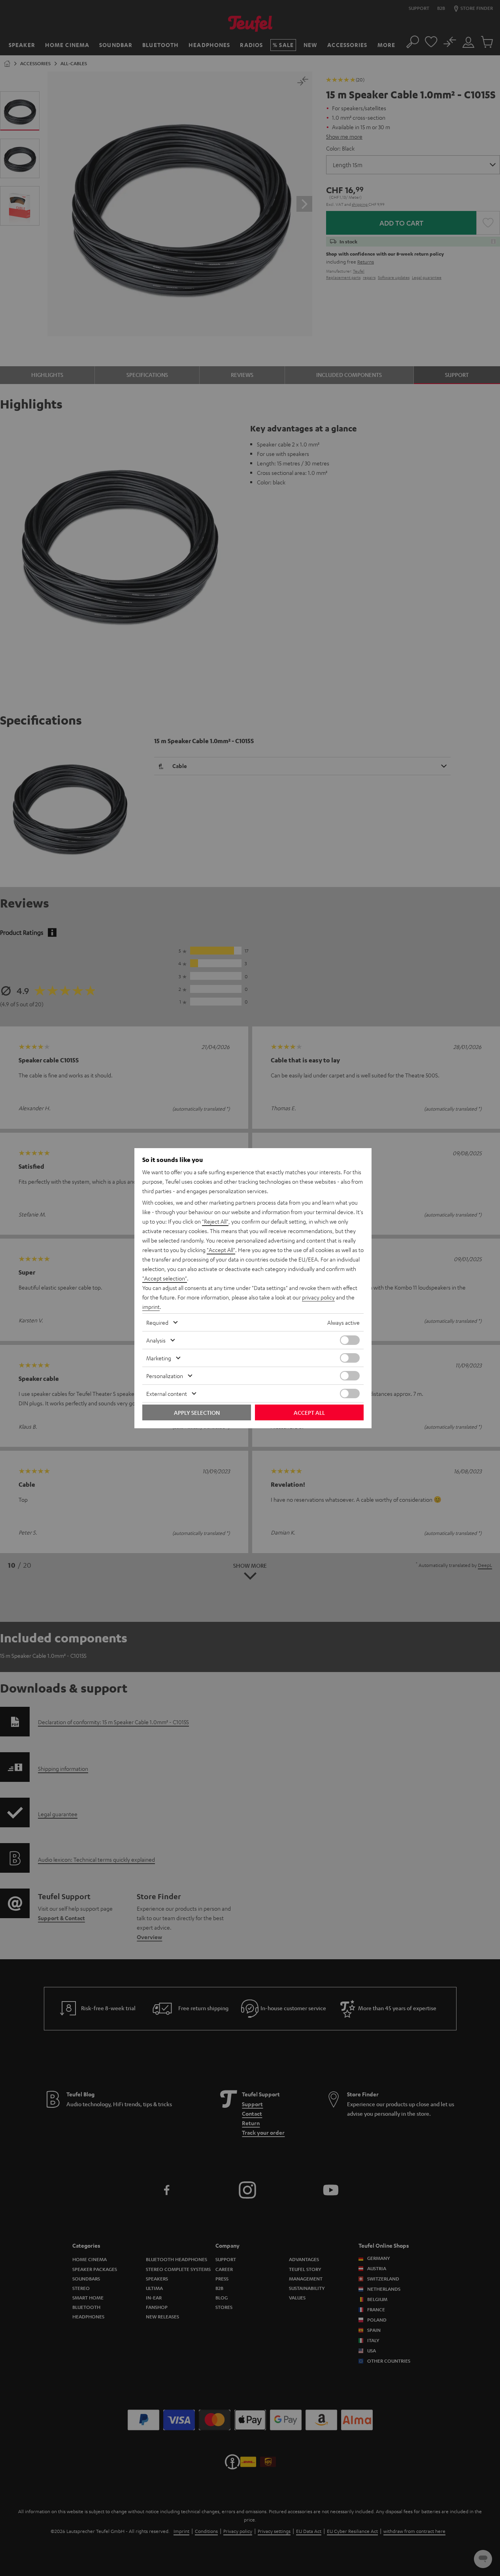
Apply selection (197, 1412)
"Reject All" (215, 1221)
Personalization (165, 1376)
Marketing (159, 1358)
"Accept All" (221, 1250)
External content (167, 1393)
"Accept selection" (165, 1278)
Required (157, 1322)
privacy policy (318, 1297)
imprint (151, 1307)
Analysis (156, 1340)
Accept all (309, 1412)
